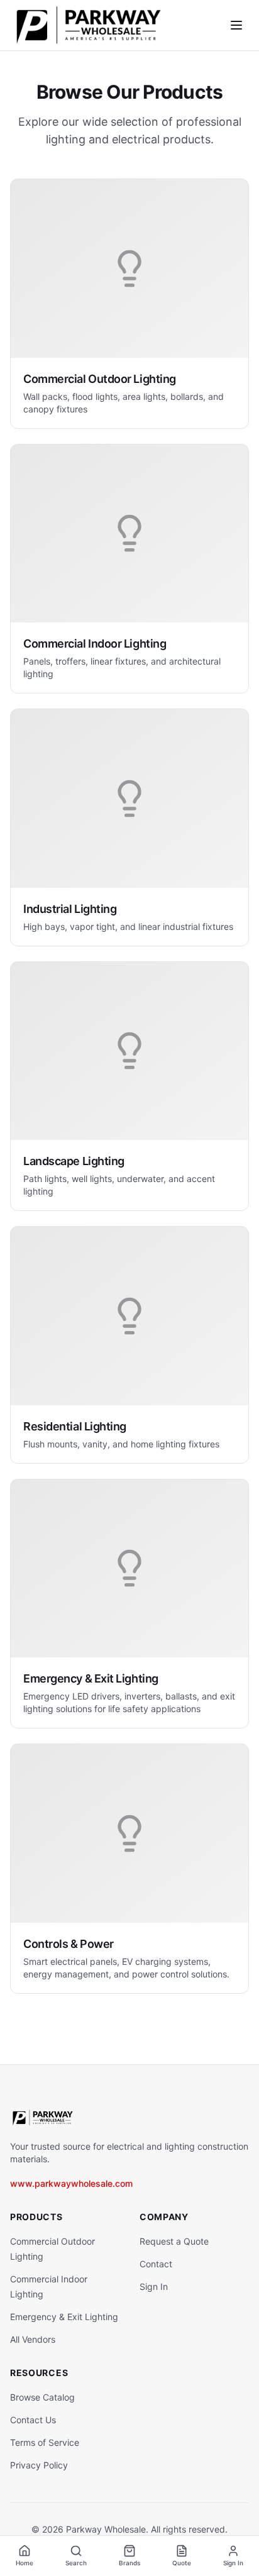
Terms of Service (45, 2442)
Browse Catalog (42, 2397)
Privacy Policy (39, 2465)
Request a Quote (174, 2241)
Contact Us (33, 2420)
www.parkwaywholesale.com (71, 2183)
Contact (156, 2264)
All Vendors (33, 2339)
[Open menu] (236, 25)
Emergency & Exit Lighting (64, 2317)
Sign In (154, 2286)
